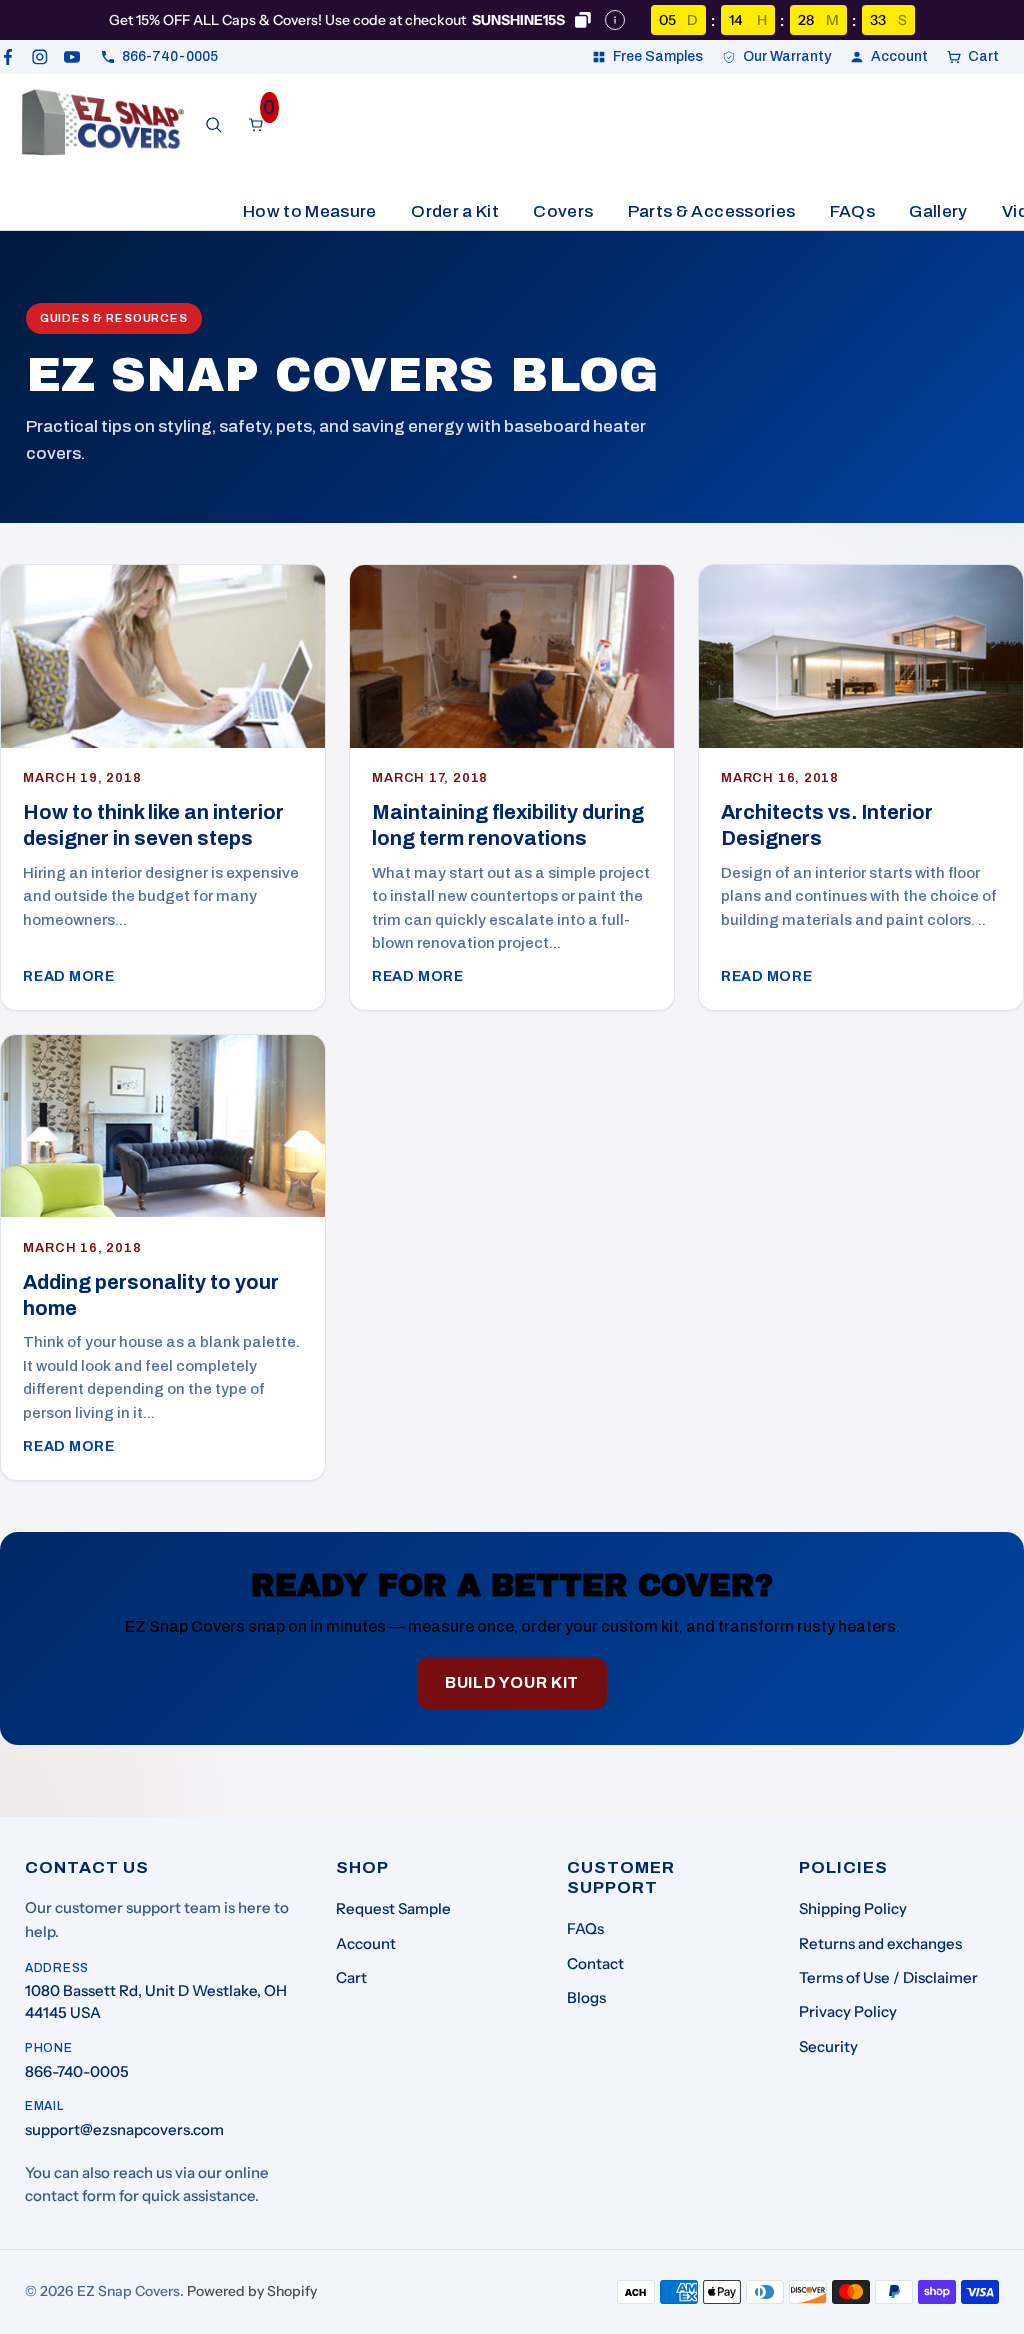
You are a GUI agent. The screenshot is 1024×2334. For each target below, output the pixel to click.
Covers (563, 211)
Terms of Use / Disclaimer (888, 1977)
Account (366, 1943)
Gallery (938, 211)
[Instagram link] (40, 57)
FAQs (852, 211)
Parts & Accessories (711, 211)
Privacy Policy (848, 2011)
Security (828, 2046)
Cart (351, 1977)
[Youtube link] (72, 57)
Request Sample (393, 1908)
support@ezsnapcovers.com (124, 2129)
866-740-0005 (77, 2071)
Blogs (586, 1997)
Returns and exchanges (880, 1943)
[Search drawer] (214, 125)
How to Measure (310, 211)
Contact (595, 1963)
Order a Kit (455, 211)
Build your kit (512, 1682)
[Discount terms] (615, 20)
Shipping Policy (853, 1908)
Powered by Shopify (252, 2291)
